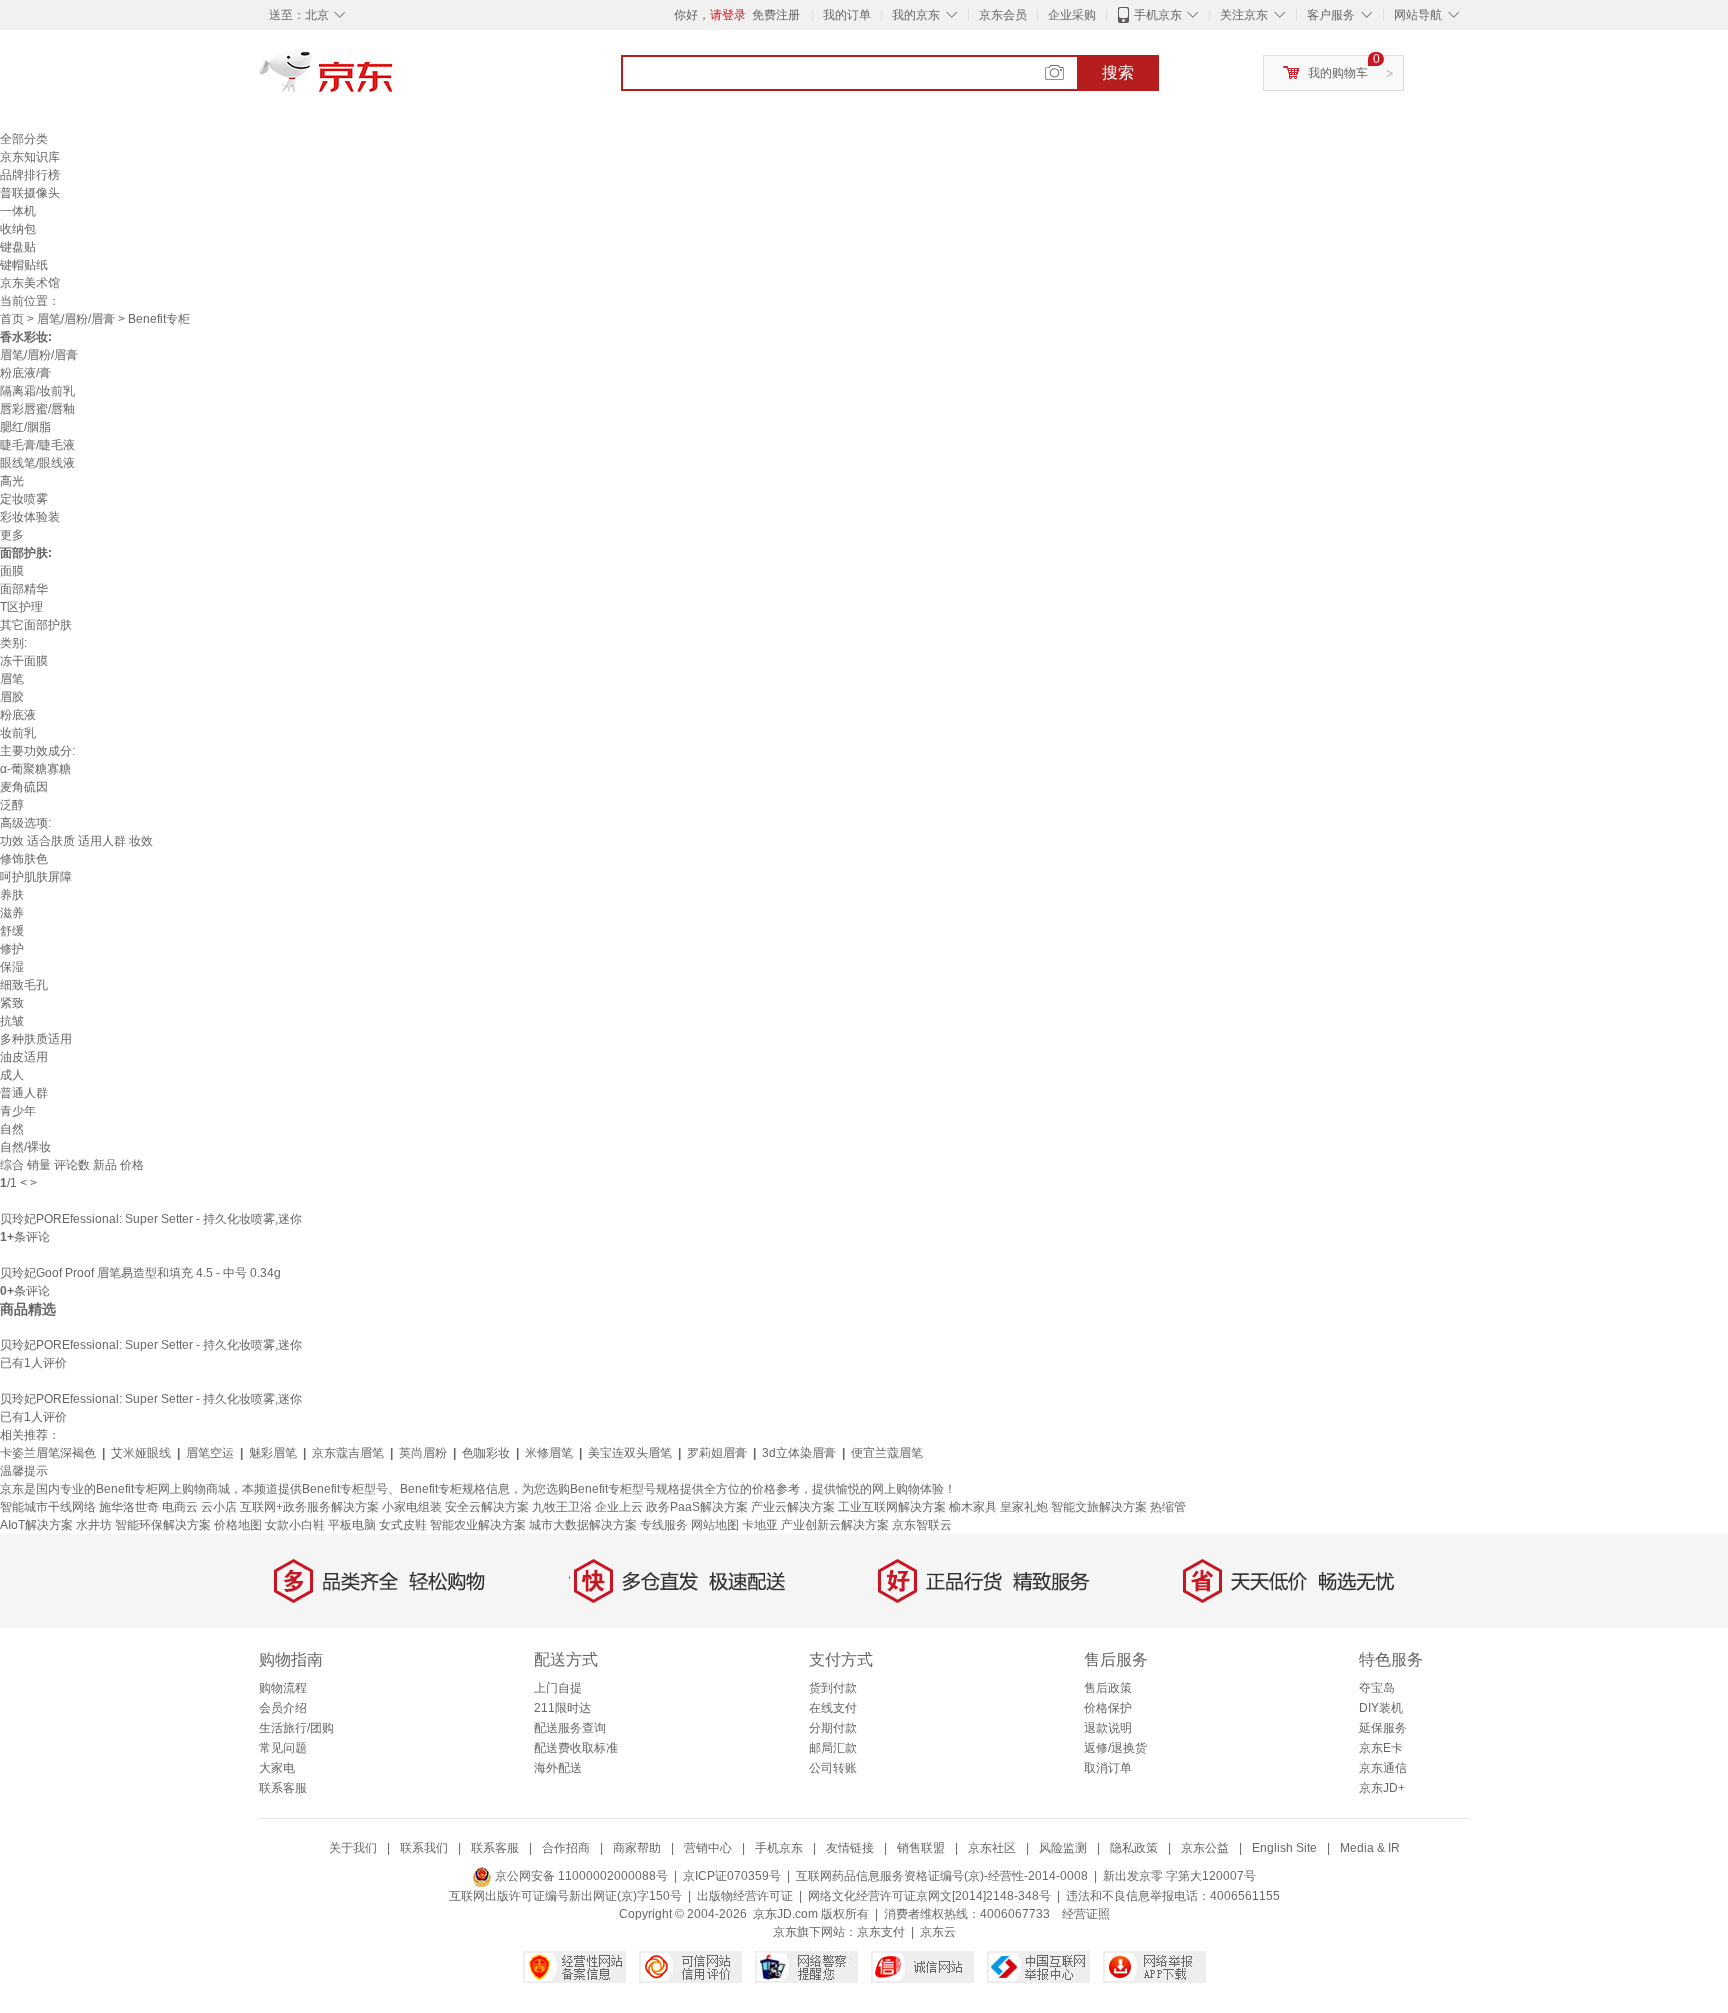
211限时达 (562, 1708)
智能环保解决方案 (163, 1525)
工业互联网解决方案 (892, 1507)
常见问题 (283, 1748)
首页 (12, 319)
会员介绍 (283, 1708)
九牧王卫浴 (562, 1507)
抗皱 (12, 1021)
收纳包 (18, 229)
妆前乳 (18, 733)
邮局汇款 (833, 1748)
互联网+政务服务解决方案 (309, 1507)
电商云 (180, 1507)
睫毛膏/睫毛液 (37, 445)
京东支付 (881, 1932)
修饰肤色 (24, 859)
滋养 (12, 913)
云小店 (219, 1507)
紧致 (12, 1003)
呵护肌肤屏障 (36, 877)
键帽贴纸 (24, 265)
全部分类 (24, 139)
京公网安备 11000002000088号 (580, 1876)
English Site (1284, 1848)
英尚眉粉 (423, 1453)
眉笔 (12, 679)
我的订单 (847, 15)
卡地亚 (760, 1525)
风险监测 (1063, 1848)
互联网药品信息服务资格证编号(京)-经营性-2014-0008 (942, 1876)
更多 (12, 535)
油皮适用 (24, 1057)
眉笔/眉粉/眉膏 (76, 319)
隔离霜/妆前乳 (37, 391)
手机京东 (1158, 15)
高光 (12, 481)
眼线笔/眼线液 (37, 463)
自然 (12, 1129)
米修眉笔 (549, 1453)
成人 (12, 1075)
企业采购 (1072, 15)
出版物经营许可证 (745, 1896)
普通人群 (24, 1093)
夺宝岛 (1377, 1688)
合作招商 (566, 1848)
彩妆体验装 (30, 517)
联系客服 (283, 1788)
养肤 (12, 895)
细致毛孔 (24, 985)
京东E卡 (1381, 1748)
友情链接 (850, 1848)
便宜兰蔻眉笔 (887, 1453)
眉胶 (12, 697)
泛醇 (12, 805)
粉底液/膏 (25, 373)
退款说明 (1108, 1728)
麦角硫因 (24, 787)
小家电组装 (412, 1507)
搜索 (1118, 72)
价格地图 (238, 1525)
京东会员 (1003, 15)
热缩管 (1168, 1507)
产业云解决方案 (793, 1507)
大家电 (277, 1768)
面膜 (12, 571)
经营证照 (1086, 1914)
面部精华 (24, 589)
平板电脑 (352, 1525)
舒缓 (12, 931)
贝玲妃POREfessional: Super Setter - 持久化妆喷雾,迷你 (151, 1219)
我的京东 (916, 15)
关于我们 (353, 1848)
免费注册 (776, 15)
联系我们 (424, 1848)
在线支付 (833, 1708)
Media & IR (1370, 1848)
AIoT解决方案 (36, 1525)
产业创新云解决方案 (835, 1525)
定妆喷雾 (24, 499)
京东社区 (992, 1848)
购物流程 (283, 1688)
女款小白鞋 (295, 1525)
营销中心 (708, 1848)
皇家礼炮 (1024, 1507)
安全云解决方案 (487, 1507)
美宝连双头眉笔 (630, 1453)
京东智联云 (922, 1525)
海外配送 (558, 1768)
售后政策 (1108, 1688)
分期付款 (833, 1728)
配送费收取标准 (576, 1748)
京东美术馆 (30, 283)
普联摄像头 (30, 193)
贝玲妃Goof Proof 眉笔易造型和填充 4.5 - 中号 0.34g (140, 1273)
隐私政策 (1134, 1848)
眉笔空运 (210, 1453)
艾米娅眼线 (141, 1453)
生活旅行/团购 (296, 1728)
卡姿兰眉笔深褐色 (48, 1453)
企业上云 (619, 1507)
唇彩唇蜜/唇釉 (37, 409)
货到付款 (833, 1688)
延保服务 (1383, 1728)
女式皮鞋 (403, 1525)
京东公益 (1205, 1848)
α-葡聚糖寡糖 (35, 769)
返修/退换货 (1115, 1748)
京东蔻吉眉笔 (348, 1453)
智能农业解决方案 (478, 1525)
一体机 (18, 211)
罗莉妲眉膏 (717, 1453)
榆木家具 (973, 1507)
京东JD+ (1382, 1788)
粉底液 (18, 715)
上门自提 (558, 1688)
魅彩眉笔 (273, 1453)
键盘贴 (18, 247)
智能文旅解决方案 (1099, 1507)
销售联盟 (921, 1848)
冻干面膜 (24, 661)
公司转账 (833, 1768)
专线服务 (664, 1525)
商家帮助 (637, 1848)
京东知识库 (30, 157)
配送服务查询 (570, 1728)
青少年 (18, 1111)
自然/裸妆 (25, 1147)
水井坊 (94, 1525)
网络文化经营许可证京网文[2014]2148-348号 (929, 1896)
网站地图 (715, 1525)
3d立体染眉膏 (799, 1453)
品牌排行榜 (30, 175)
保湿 (12, 967)
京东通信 (1383, 1768)
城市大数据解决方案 (583, 1525)
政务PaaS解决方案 (697, 1507)
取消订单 (1108, 1768)
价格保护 (1108, 1708)
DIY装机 (1381, 1708)
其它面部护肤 (36, 625)
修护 (12, 949)
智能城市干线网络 (48, 1507)
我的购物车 (1338, 73)
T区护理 (21, 607)
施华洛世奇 (129, 1507)
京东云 (938, 1932)
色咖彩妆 (486, 1453)
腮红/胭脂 (25, 427)
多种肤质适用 (36, 1039)
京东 (394, 80)
